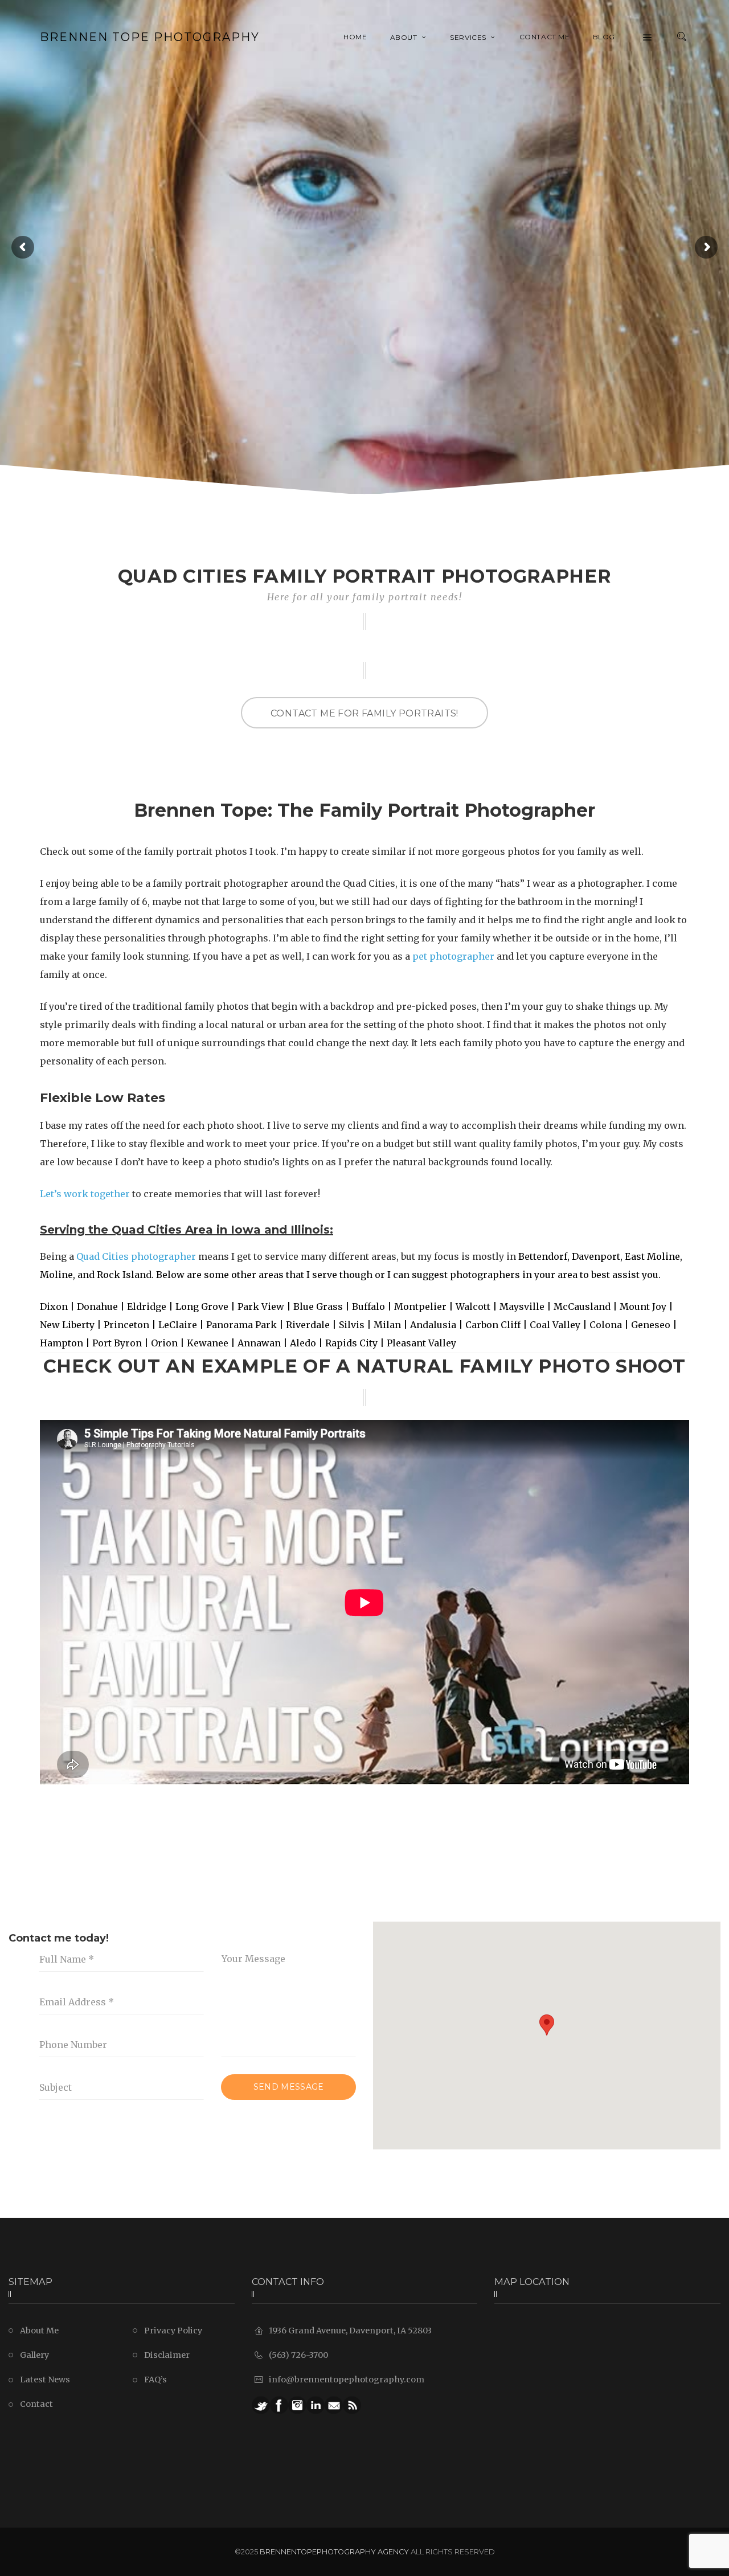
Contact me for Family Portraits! (364, 713)
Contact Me (545, 37)
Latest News (45, 2380)
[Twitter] (261, 2405)
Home (355, 37)
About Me (39, 2331)
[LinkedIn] (316, 2405)
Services (468, 37)
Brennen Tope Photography (150, 37)
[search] (682, 37)
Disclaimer (167, 2355)
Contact (36, 2404)
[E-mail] (334, 2405)
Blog (604, 37)
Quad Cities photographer (136, 1256)
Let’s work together (85, 1194)
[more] (648, 37)
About (404, 37)
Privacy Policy (173, 2331)
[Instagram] (297, 2405)
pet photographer (453, 956)
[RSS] (352, 2405)
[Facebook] (279, 2405)
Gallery (34, 2355)
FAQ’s (155, 2380)
